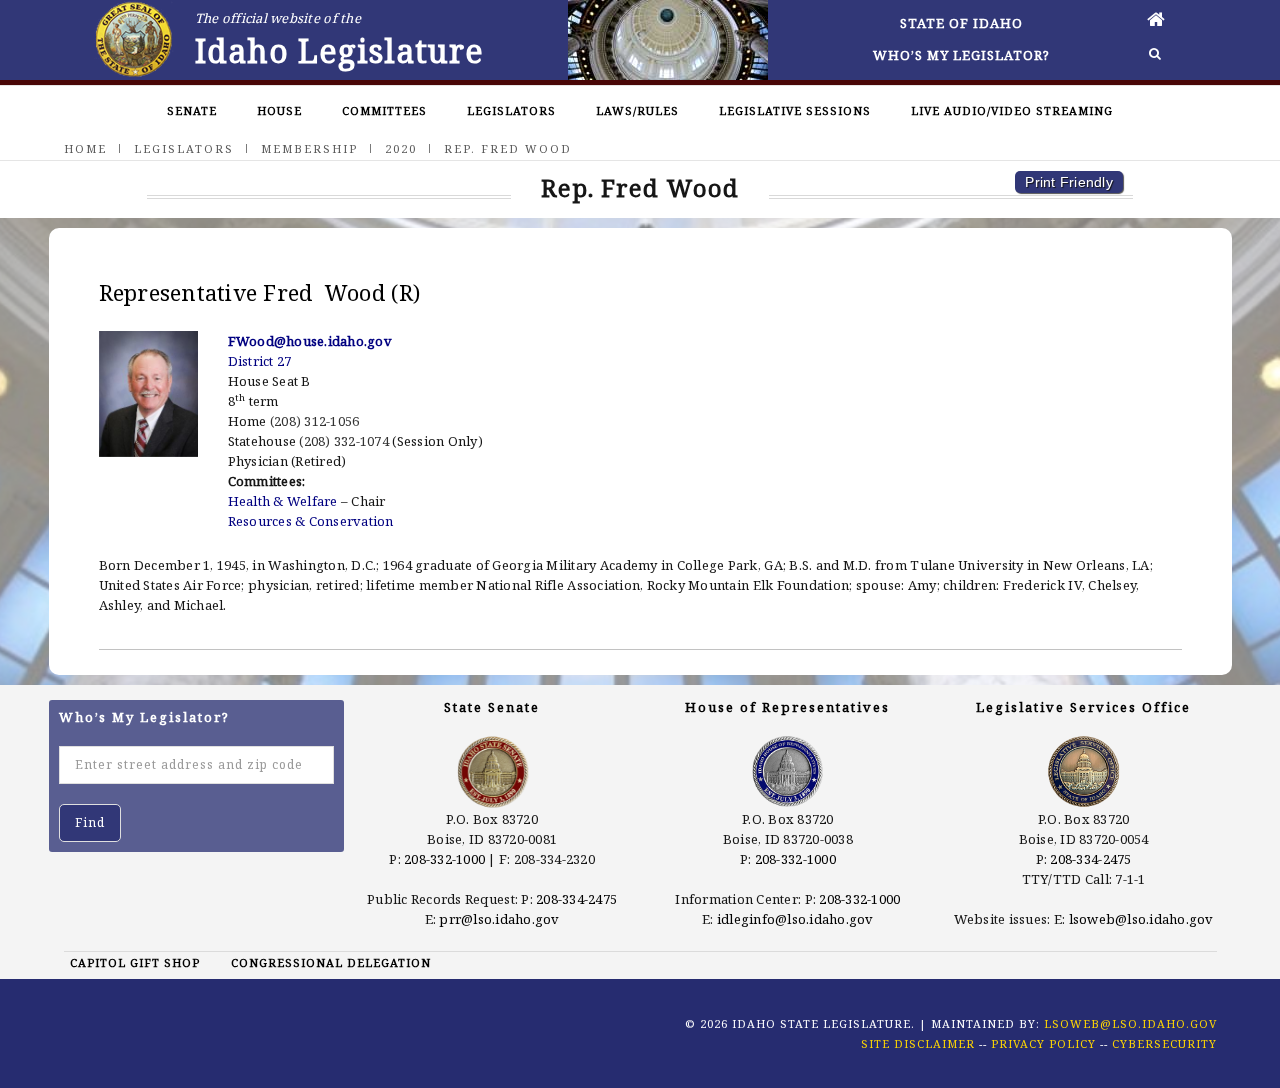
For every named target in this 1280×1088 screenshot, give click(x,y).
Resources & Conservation (311, 521)
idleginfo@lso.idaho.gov (795, 919)
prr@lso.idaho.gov (499, 919)
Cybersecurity (1164, 1043)
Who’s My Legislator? (961, 55)
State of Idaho (961, 23)
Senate (192, 110)
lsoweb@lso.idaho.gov (1141, 919)
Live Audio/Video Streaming (1012, 110)
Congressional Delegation (331, 962)
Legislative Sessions (795, 110)
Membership (309, 148)
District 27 (260, 361)
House (279, 110)
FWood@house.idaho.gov (310, 341)
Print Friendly (1069, 182)
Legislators (511, 110)
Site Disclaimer (918, 1043)
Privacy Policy (1043, 1043)
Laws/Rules (637, 110)
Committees (384, 110)
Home (85, 148)
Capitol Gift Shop (135, 962)
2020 (401, 148)
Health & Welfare (283, 501)
